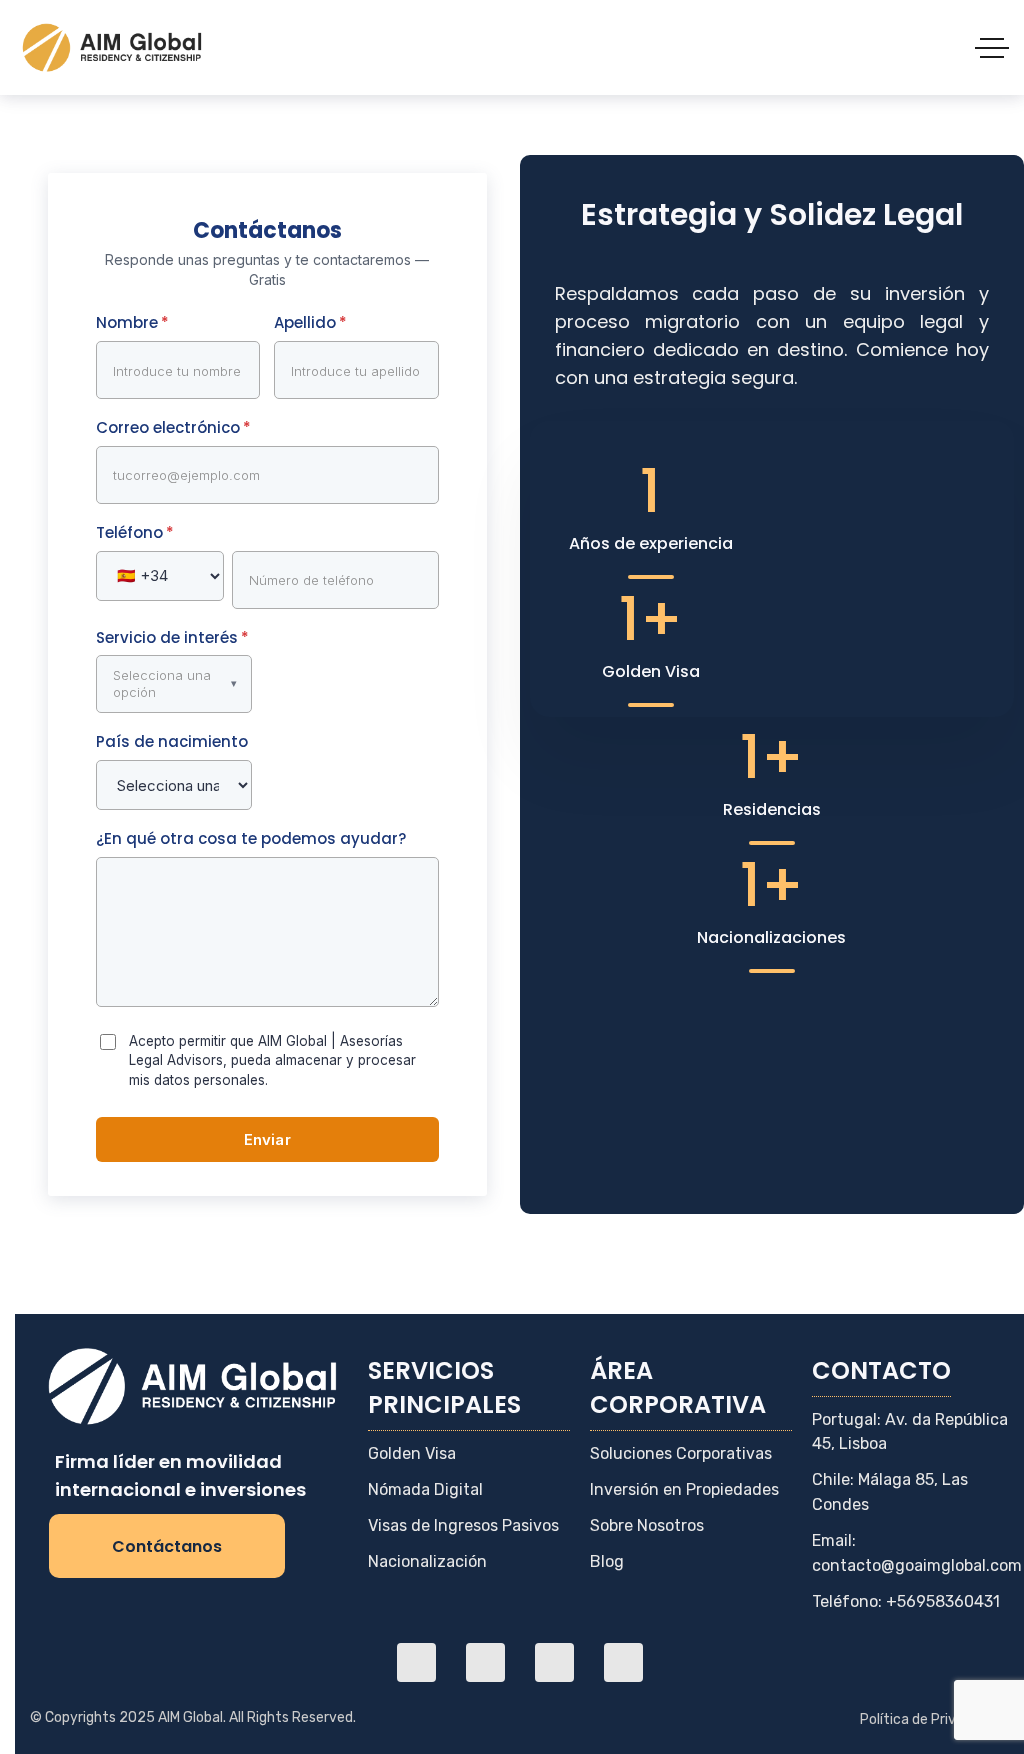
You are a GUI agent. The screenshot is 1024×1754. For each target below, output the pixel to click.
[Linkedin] (416, 1662)
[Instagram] (554, 1662)
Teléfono (135, 532)
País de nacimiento (172, 741)
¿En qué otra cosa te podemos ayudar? (251, 838)
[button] (174, 684)
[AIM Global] (114, 47)
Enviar (267, 1139)
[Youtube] (623, 1662)
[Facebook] (485, 1662)
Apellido (310, 322)
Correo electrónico (173, 427)
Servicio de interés (172, 637)
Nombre (132, 322)
